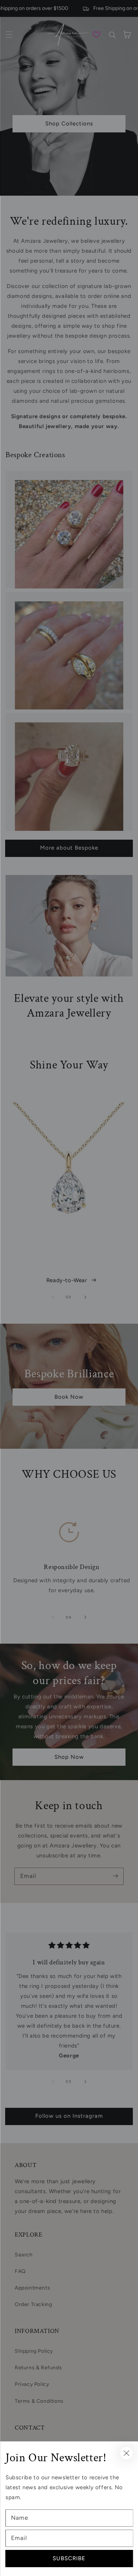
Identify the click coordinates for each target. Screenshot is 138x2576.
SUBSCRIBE (69, 2558)
